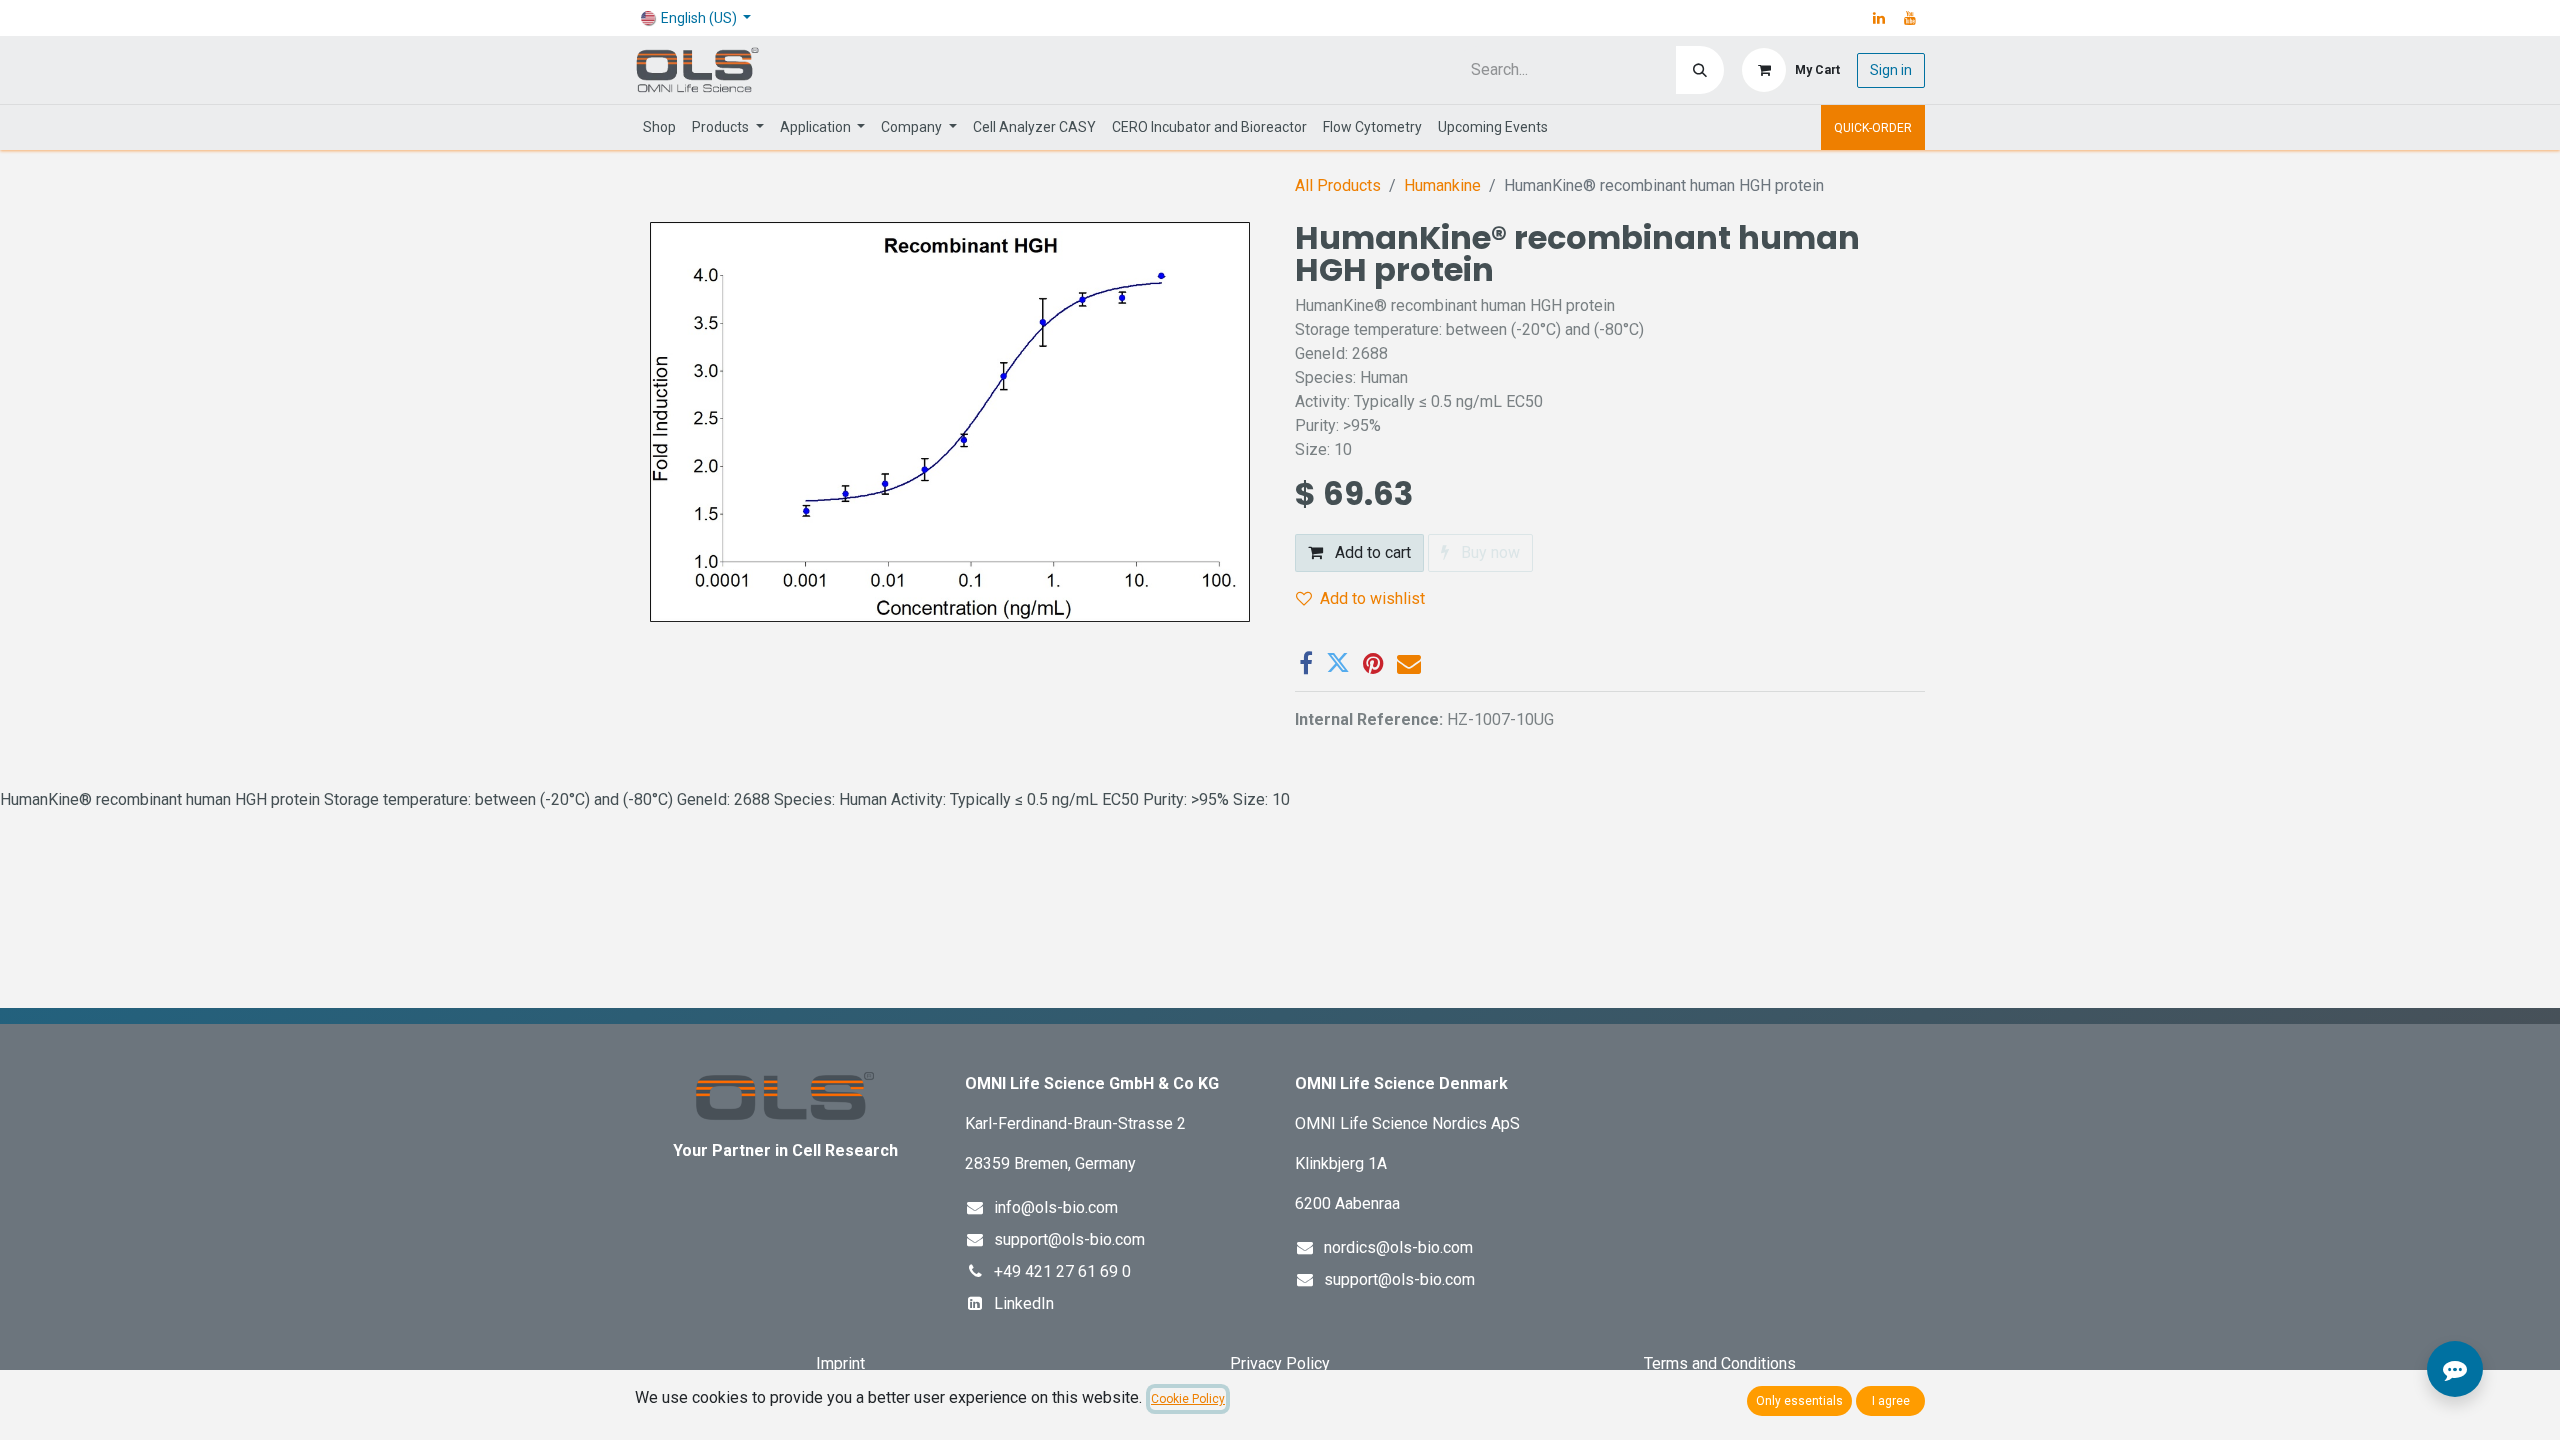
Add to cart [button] (1371, 552)
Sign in (1891, 70)
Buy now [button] (1488, 552)
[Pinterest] (1373, 663)
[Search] (1700, 70)
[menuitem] (659, 127)
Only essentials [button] (1799, 1401)
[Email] (1409, 663)
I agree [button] (1891, 1401)
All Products (1338, 185)
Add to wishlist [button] (1372, 598)
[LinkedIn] (1879, 18)
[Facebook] (1306, 663)
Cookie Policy (1188, 1399)
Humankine (1442, 185)
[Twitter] (1338, 663)
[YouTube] (1910, 18)
